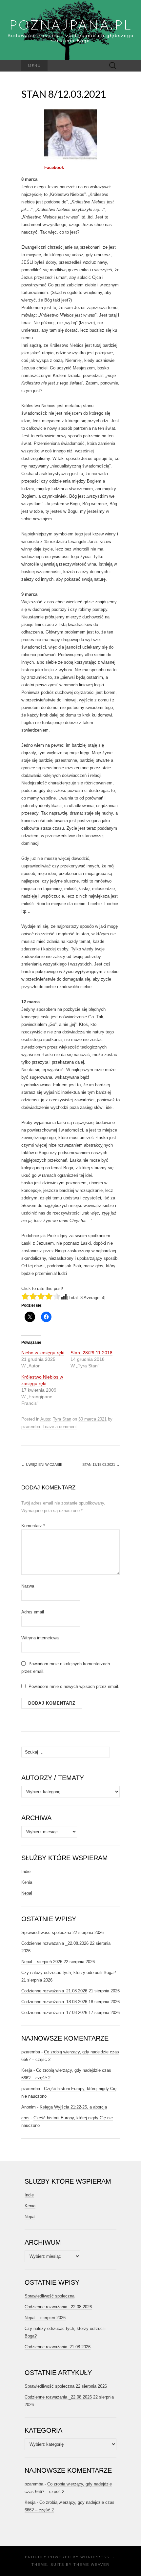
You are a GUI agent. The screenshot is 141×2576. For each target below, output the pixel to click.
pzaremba (31, 1427)
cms (25, 2118)
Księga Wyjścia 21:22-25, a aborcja (73, 2107)
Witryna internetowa (40, 1638)
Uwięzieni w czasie (42, 1465)
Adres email (33, 1612)
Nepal (27, 1893)
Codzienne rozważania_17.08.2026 (54, 2013)
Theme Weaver (91, 2565)
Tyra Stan (62, 1419)
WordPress (95, 2557)
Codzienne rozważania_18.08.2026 (54, 2002)
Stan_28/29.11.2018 (91, 1353)
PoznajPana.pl (71, 25)
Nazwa (28, 1586)
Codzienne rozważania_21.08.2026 (54, 1991)
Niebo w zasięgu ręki (43, 1353)
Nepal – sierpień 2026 (42, 1962)
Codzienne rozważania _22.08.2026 (55, 1943)
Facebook (54, 167)
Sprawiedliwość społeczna (46, 1932)
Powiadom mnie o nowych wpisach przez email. (74, 1686)
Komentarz (33, 1526)
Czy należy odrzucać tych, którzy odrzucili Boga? (69, 1973)
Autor (45, 1419)
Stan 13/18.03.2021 (101, 1465)
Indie (26, 1871)
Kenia (27, 1882)
